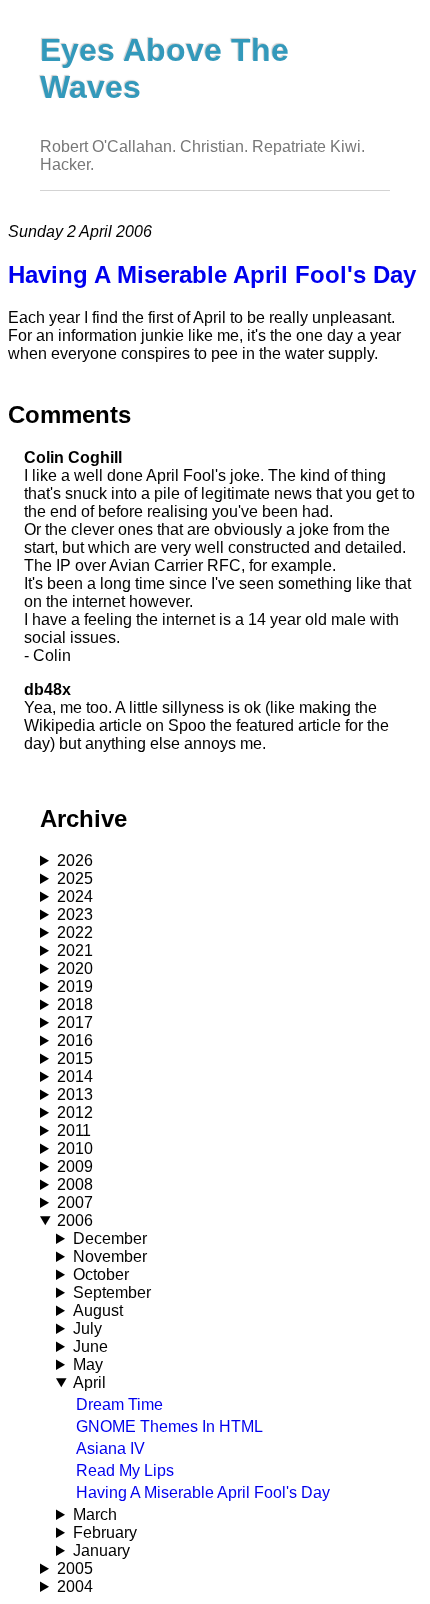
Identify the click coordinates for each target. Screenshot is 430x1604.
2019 (75, 986)
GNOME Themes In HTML (169, 1426)
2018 (75, 1004)
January (101, 1550)
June (90, 1346)
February (105, 1532)
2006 (75, 1220)
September (112, 1292)
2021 (75, 950)
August (98, 1310)
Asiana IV (110, 1448)
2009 (75, 1166)
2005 (75, 1568)
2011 (74, 1130)
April (89, 1382)
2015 (75, 1058)
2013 (75, 1094)
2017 (75, 1022)
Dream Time (119, 1404)
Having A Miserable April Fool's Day (203, 1492)
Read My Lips (125, 1470)
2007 (75, 1202)
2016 (75, 1040)
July (87, 1328)
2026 (75, 860)
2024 (75, 896)
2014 (75, 1076)
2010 (75, 1148)
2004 (75, 1586)
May (88, 1364)
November (110, 1256)
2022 (75, 932)
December (110, 1238)
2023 (75, 914)
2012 (75, 1112)
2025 (75, 878)
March (95, 1514)
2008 (75, 1184)
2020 (75, 968)
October (101, 1274)
